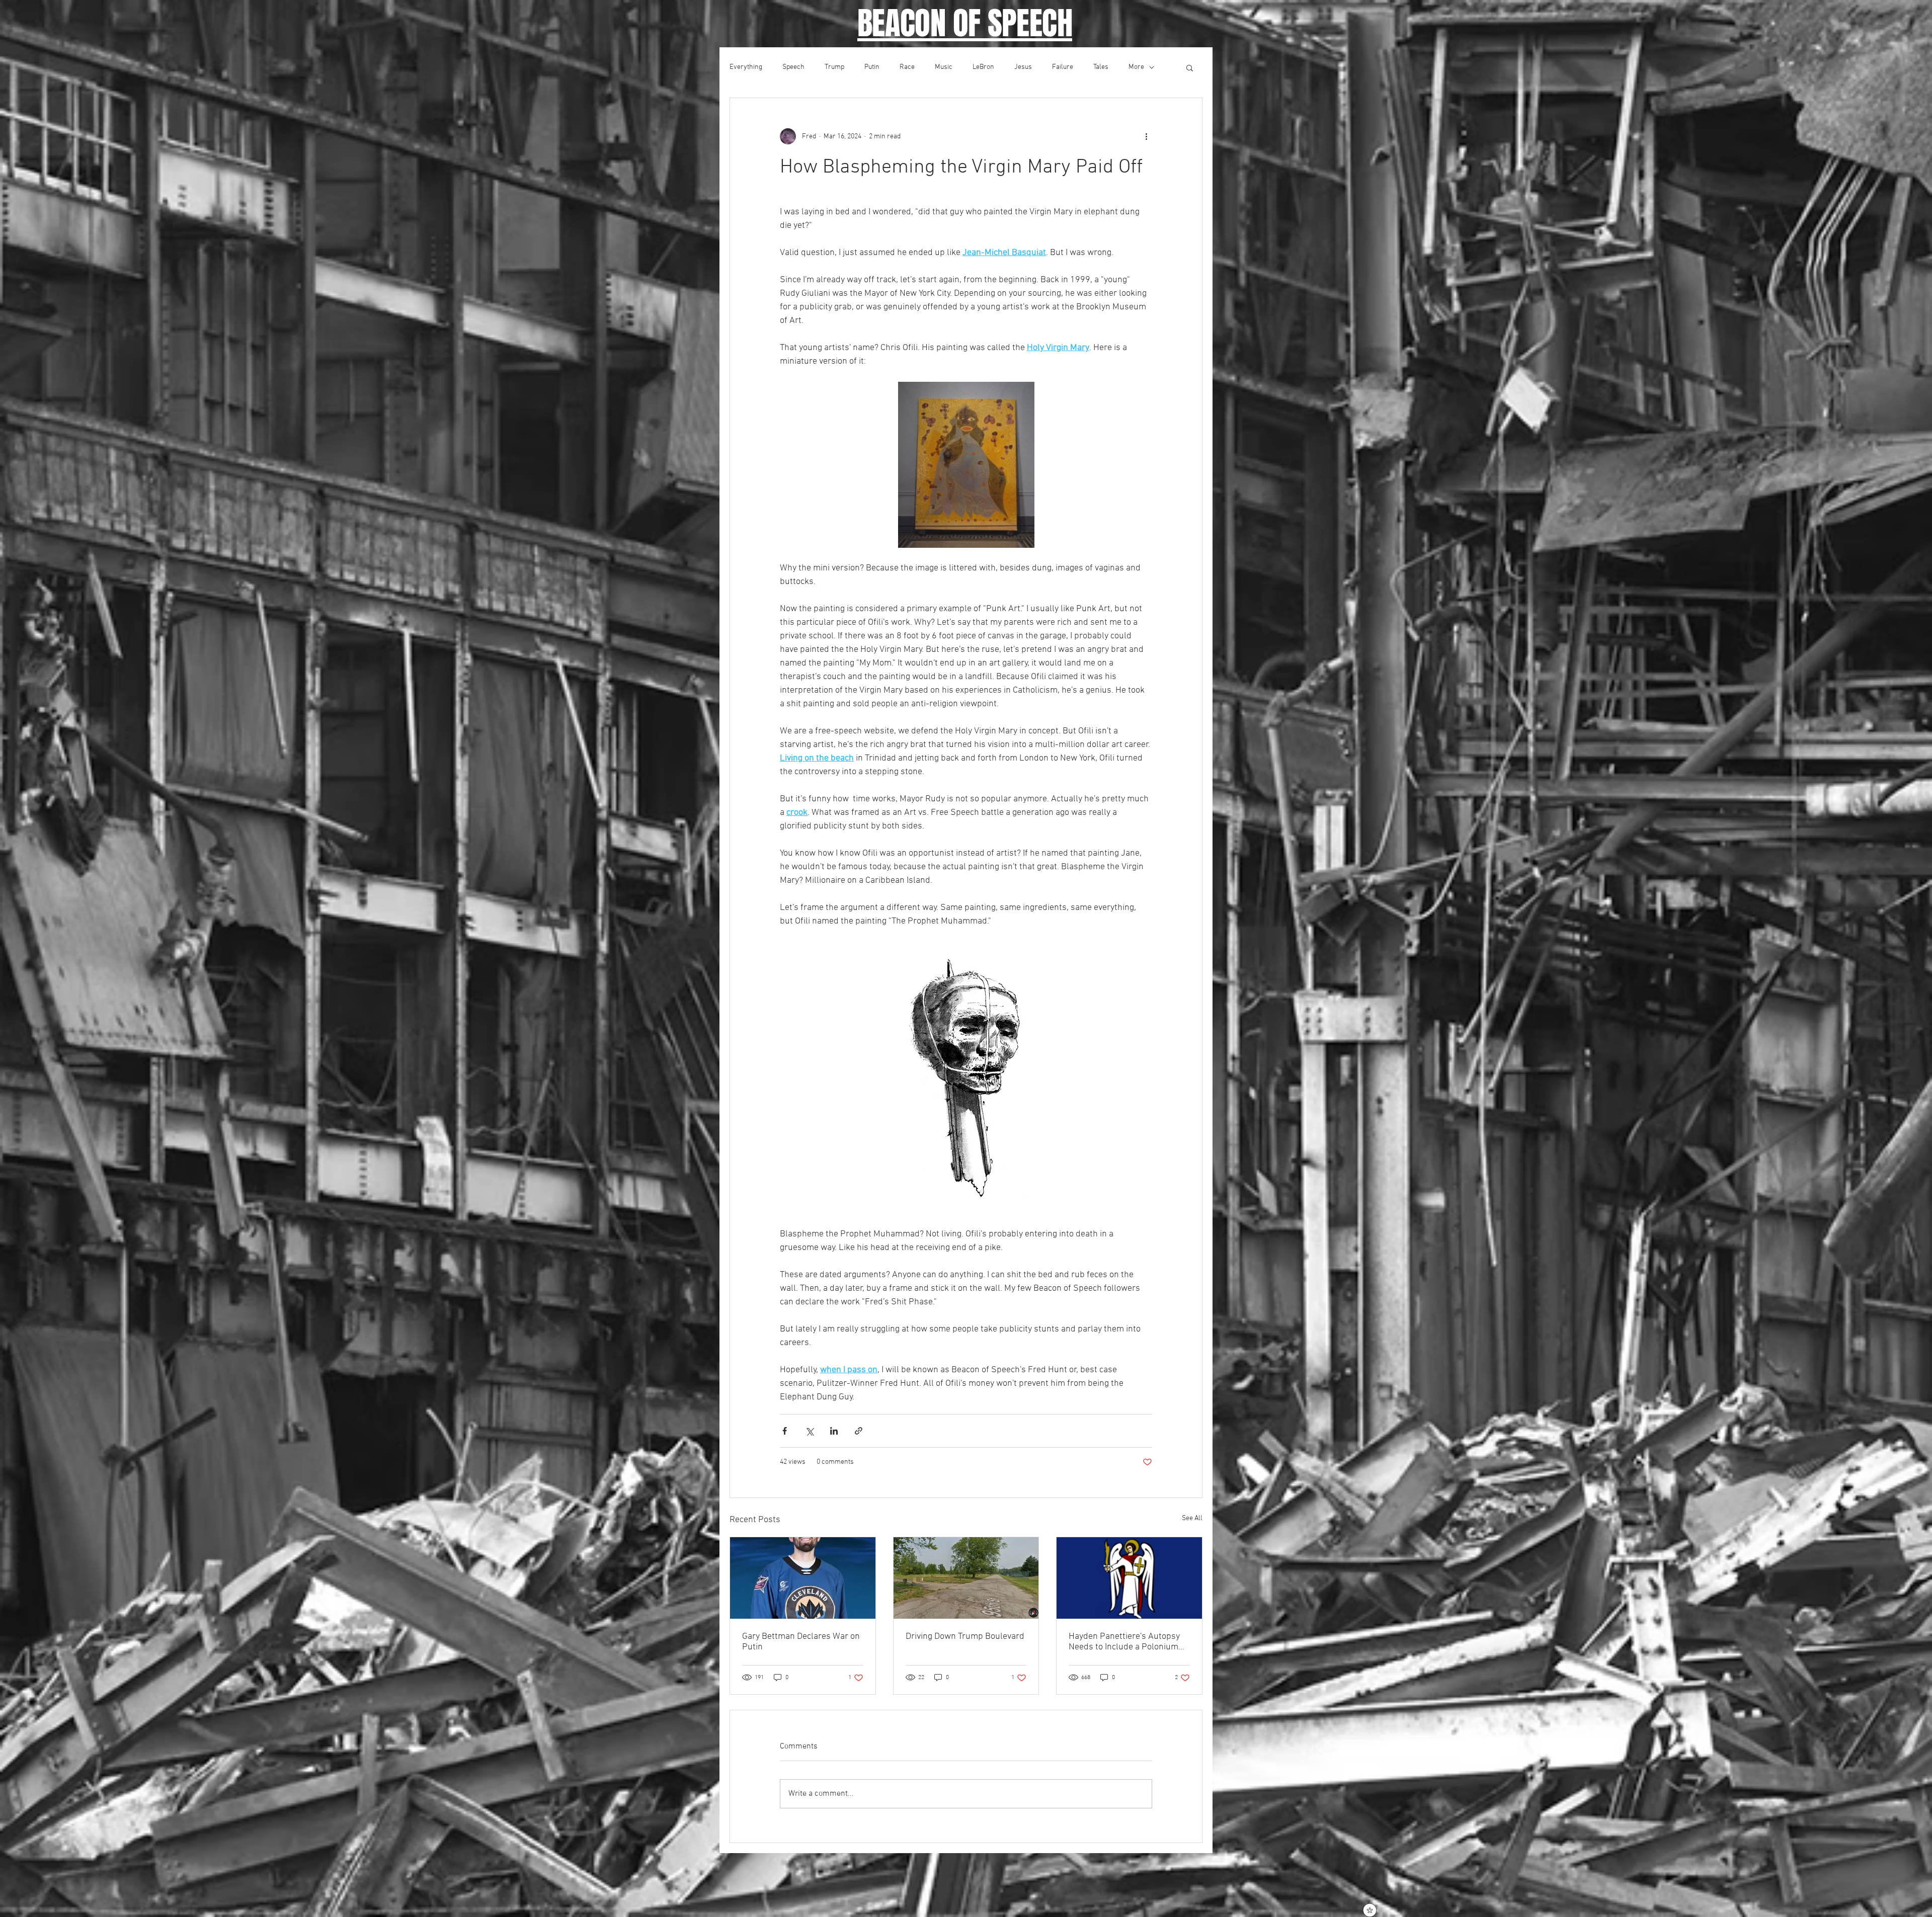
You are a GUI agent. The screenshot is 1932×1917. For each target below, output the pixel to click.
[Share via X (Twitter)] (809, 1431)
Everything (746, 67)
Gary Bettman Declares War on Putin (801, 1642)
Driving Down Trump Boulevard (965, 1637)
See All (1192, 1518)
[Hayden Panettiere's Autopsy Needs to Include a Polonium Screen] (1129, 1578)
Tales (1101, 67)
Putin (872, 67)
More (1136, 67)
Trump (834, 67)
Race (907, 67)
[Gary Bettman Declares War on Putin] (803, 1578)
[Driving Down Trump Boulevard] (966, 1578)
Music (944, 67)
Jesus (1023, 67)
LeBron (983, 67)
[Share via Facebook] (785, 1431)
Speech (793, 67)
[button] (1190, 67)
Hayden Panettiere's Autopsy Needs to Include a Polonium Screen (1124, 1642)
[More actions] (1146, 136)
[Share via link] (859, 1431)
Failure (1063, 67)
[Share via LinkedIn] (834, 1431)
